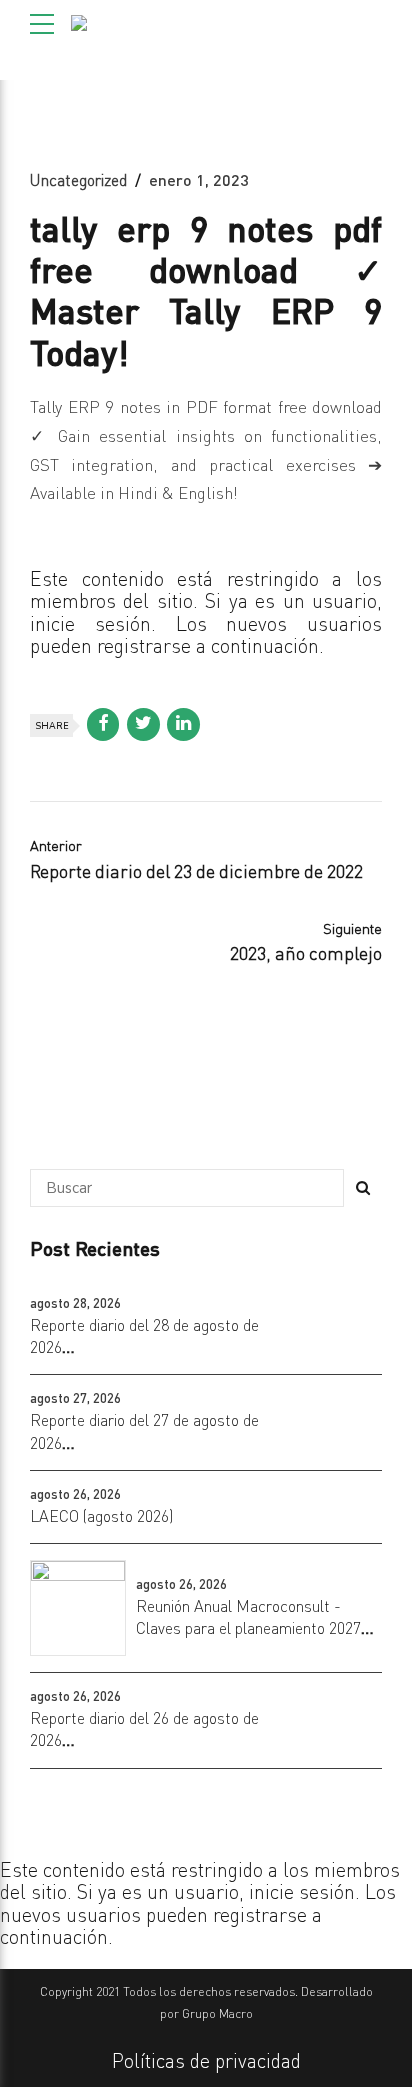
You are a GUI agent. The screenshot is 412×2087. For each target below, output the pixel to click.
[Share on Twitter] (143, 724)
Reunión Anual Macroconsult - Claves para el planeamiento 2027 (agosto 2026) (248, 1628)
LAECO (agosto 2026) (101, 1516)
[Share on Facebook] (103, 724)
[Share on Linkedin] (183, 724)
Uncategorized (78, 180)
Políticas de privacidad (206, 2060)
